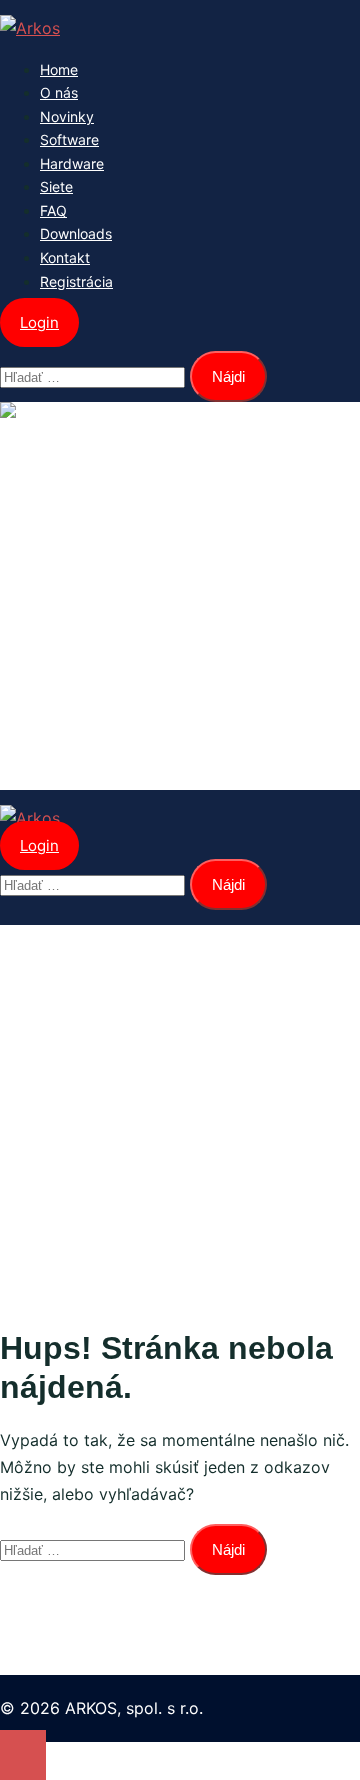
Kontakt (65, 257)
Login (39, 322)
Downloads (76, 233)
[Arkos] (30, 28)
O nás (59, 92)
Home (59, 69)
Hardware (72, 163)
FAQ (53, 210)
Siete (56, 186)
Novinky (67, 116)
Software (69, 139)
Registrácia (76, 281)
